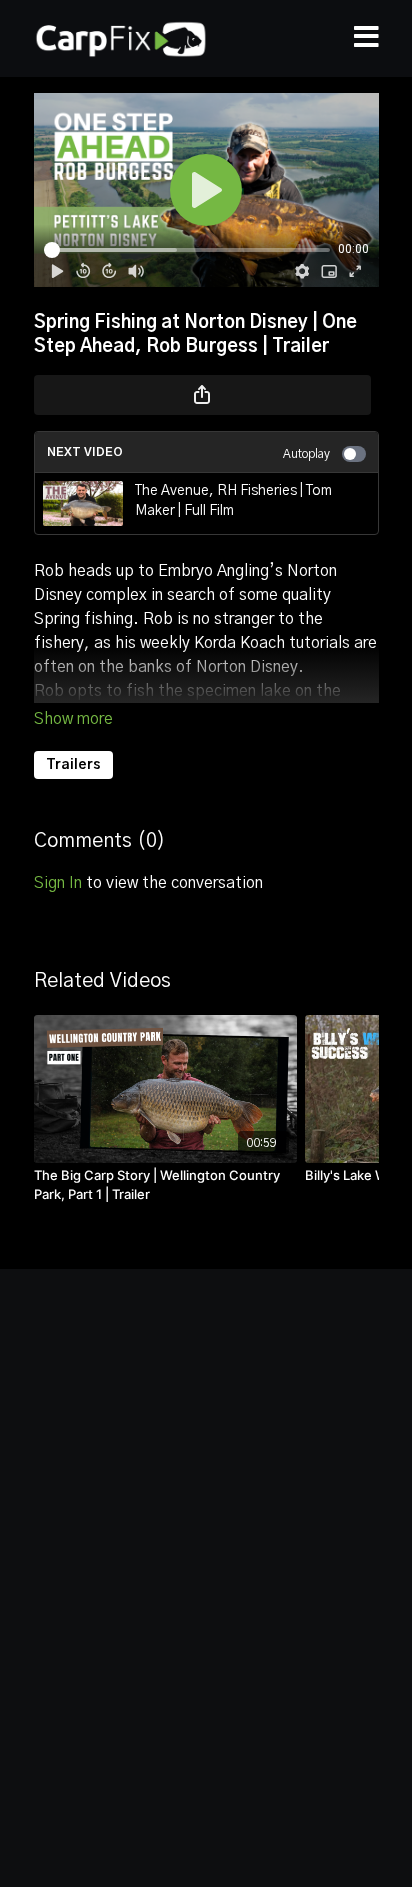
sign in (58, 883)
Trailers (73, 765)
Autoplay (306, 454)
